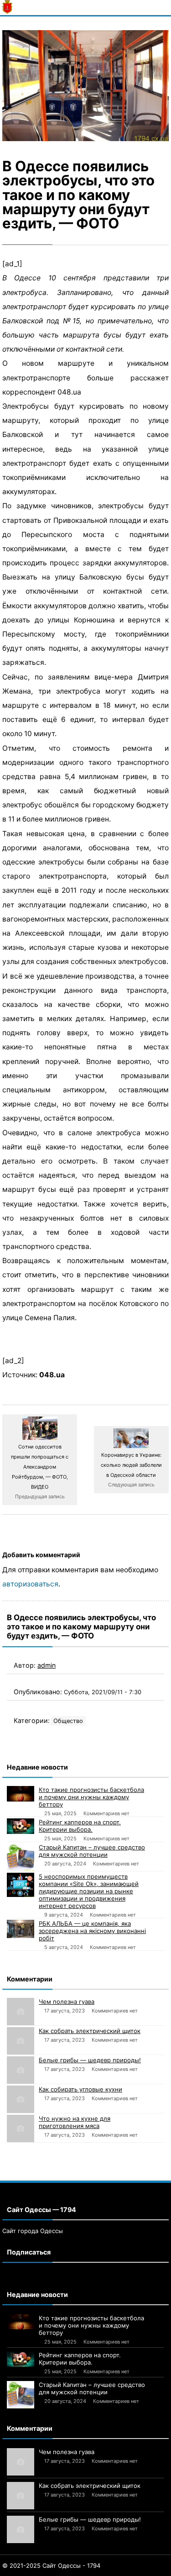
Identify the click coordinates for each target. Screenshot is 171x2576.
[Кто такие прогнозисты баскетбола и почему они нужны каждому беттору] (21, 1794)
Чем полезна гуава (67, 2002)
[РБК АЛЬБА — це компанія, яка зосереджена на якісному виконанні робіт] (21, 1929)
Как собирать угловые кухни (80, 2089)
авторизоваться (30, 1584)
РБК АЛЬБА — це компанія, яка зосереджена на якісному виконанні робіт (92, 1931)
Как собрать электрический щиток (90, 2031)
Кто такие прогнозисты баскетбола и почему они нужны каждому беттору (91, 1797)
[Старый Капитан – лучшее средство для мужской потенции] (21, 1857)
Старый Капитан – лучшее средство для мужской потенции (92, 1851)
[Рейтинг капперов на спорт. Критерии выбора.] (21, 1826)
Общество (68, 1721)
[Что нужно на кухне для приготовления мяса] (21, 2128)
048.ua (52, 1375)
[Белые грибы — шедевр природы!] (21, 2070)
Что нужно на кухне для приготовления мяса (75, 2122)
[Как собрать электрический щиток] (21, 2041)
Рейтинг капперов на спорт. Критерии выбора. (80, 1826)
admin (47, 1665)
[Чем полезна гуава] (21, 2012)
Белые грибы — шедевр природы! (90, 2060)
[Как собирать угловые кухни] (21, 2099)
